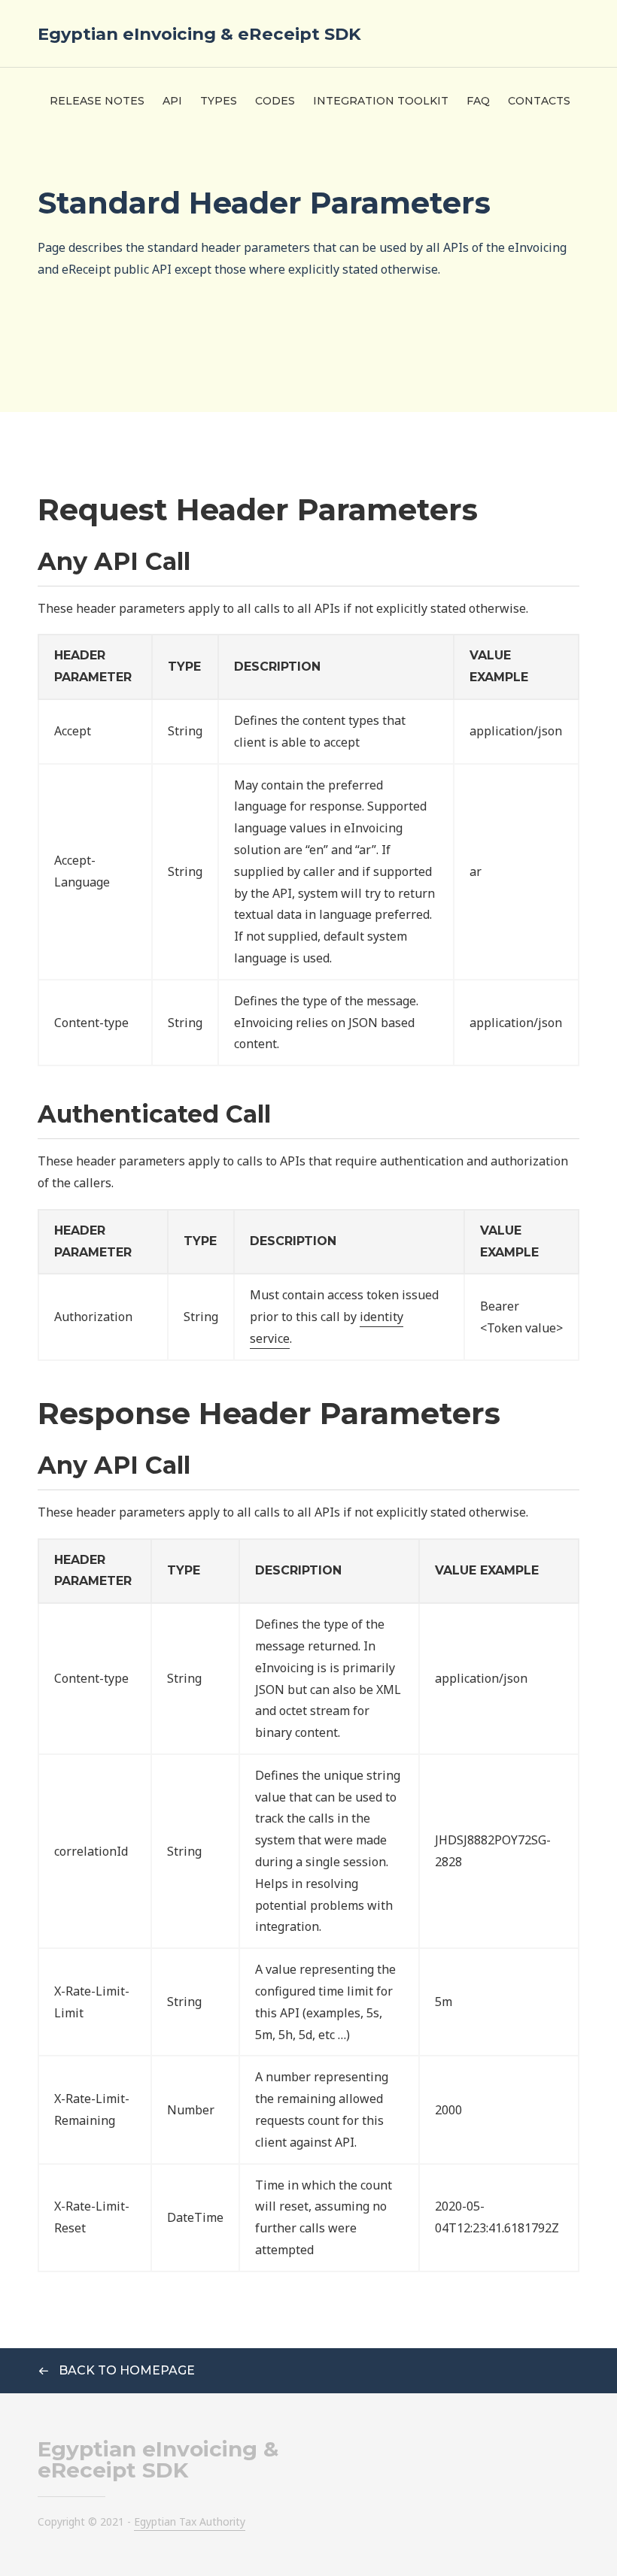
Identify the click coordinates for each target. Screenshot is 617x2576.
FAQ (478, 101)
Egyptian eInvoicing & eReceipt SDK (199, 34)
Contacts (539, 101)
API (172, 101)
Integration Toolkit (381, 101)
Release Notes (97, 101)
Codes (275, 101)
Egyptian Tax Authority (190, 2521)
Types (219, 101)
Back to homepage (125, 2370)
